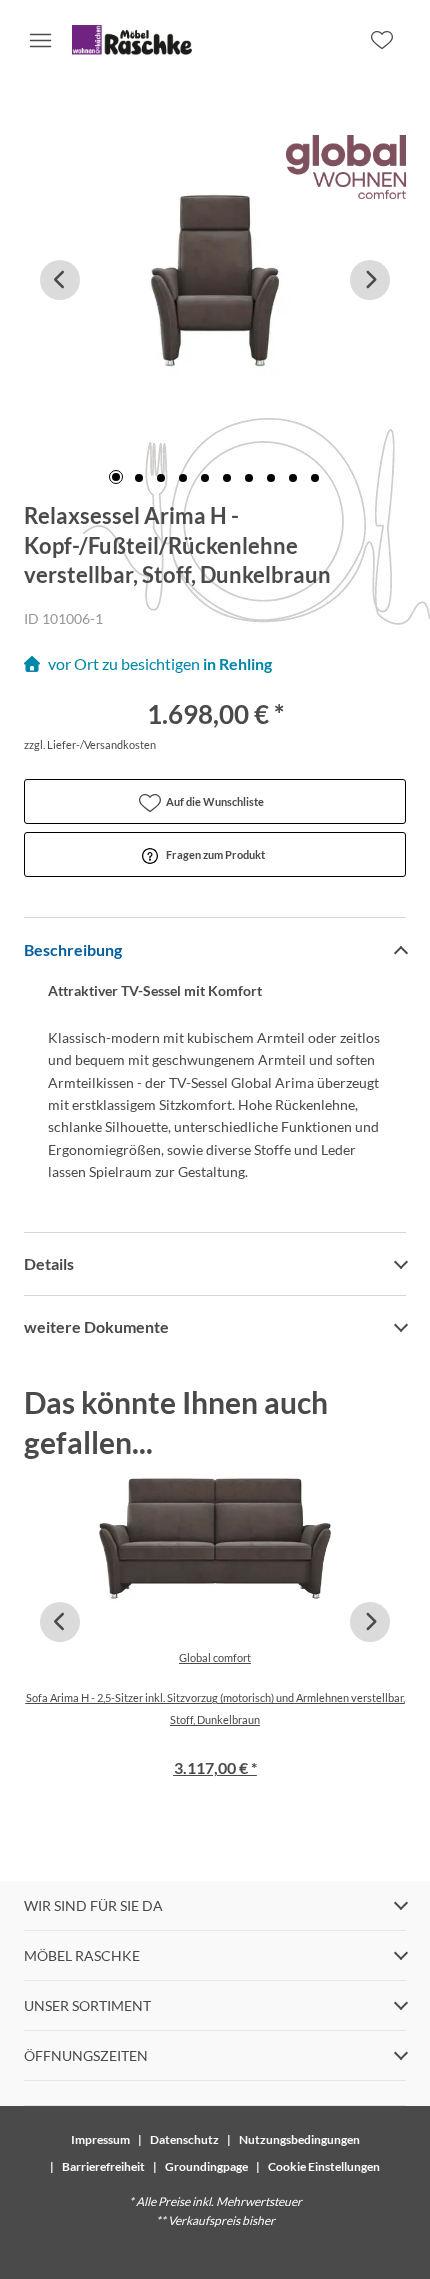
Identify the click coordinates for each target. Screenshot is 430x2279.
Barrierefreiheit (103, 2166)
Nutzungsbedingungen (299, 2139)
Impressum (100, 2139)
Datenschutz (184, 2139)
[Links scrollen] (60, 280)
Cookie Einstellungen (324, 2166)
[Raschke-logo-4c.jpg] (132, 40)
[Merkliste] (382, 40)
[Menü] (40, 40)
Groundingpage (206, 2166)
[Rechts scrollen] (370, 280)
